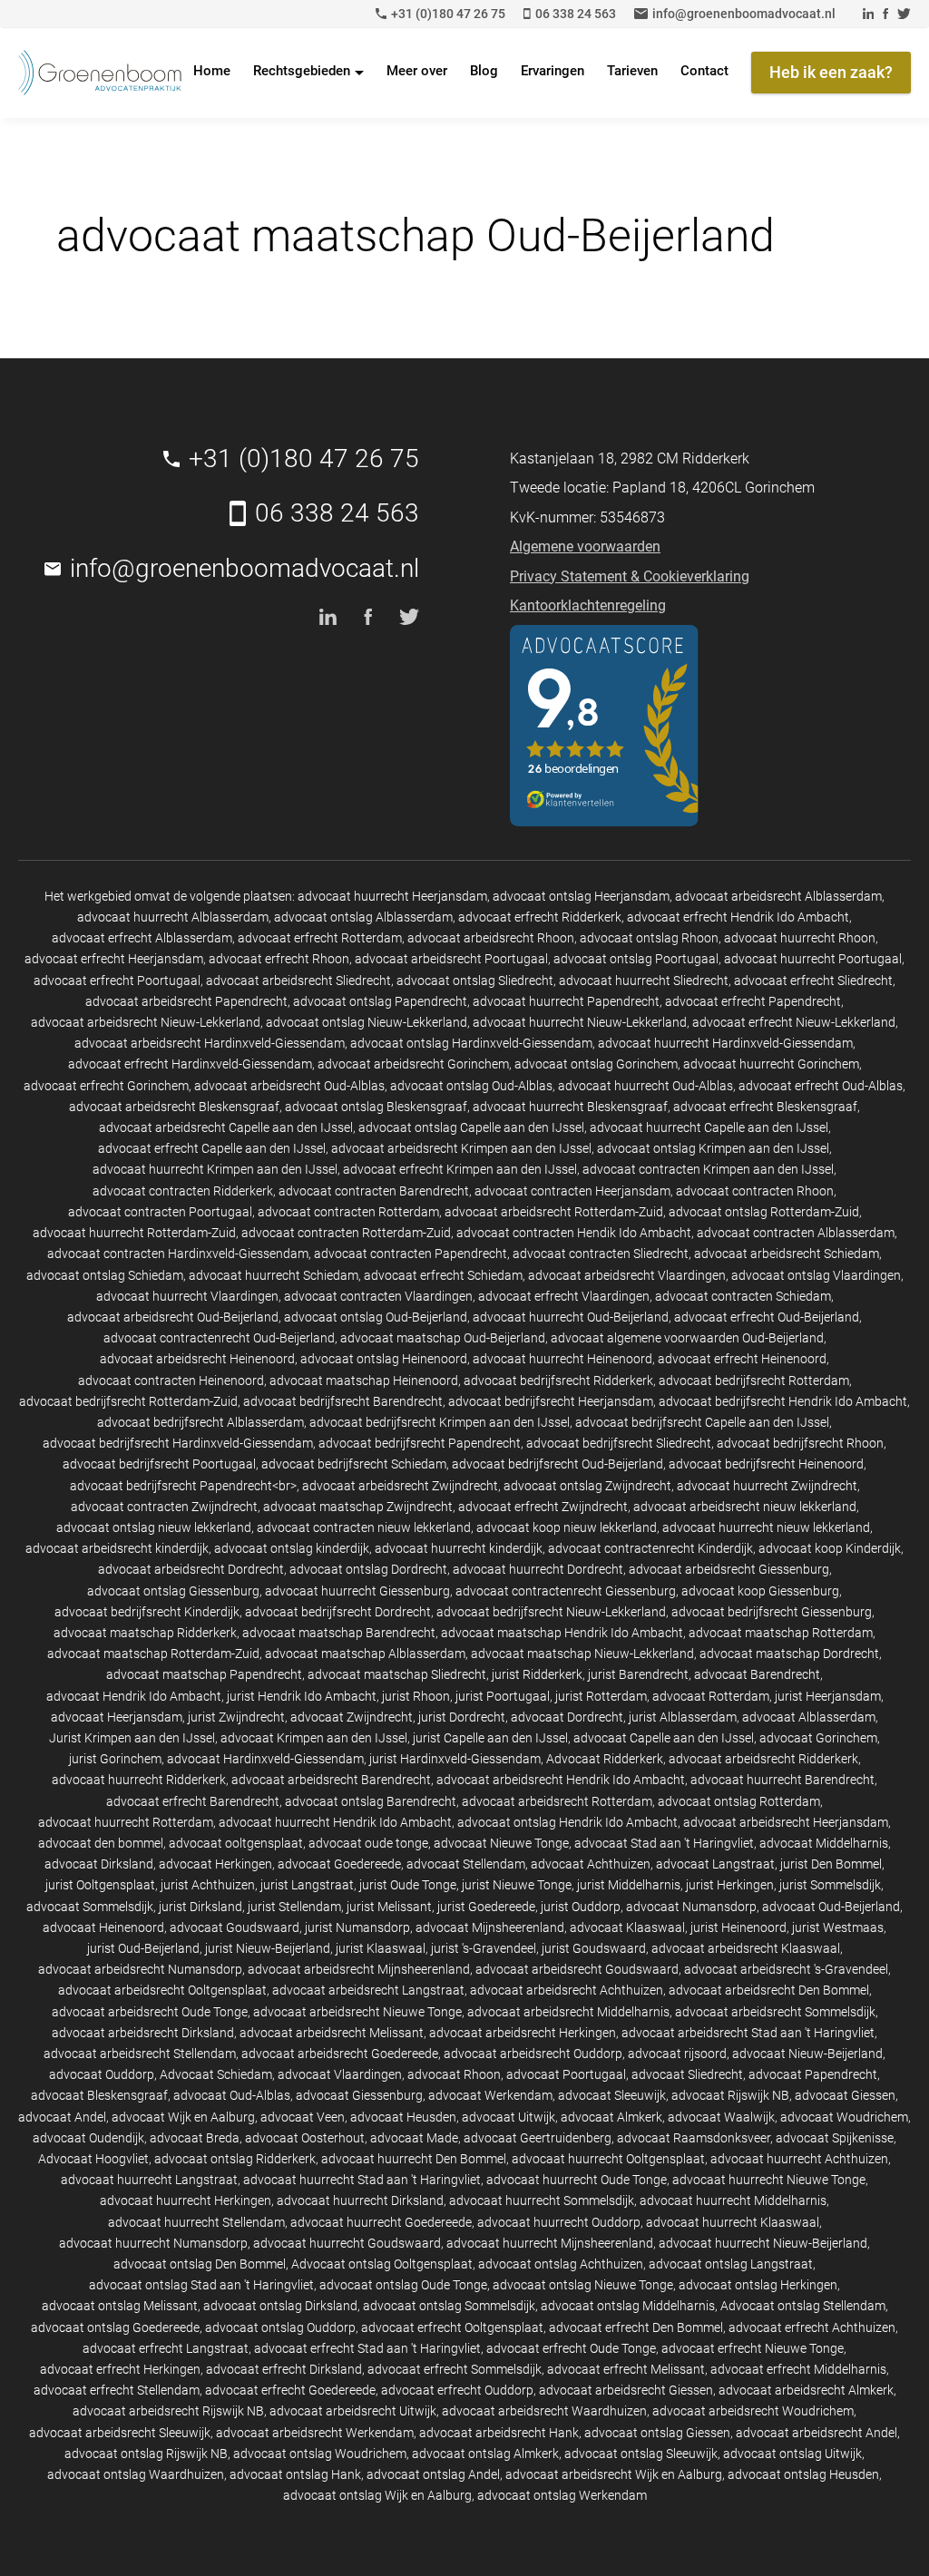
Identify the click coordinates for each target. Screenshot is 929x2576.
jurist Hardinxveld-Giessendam (455, 1759)
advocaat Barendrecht (757, 1674)
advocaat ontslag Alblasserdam (363, 917)
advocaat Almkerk (611, 2117)
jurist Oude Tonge (408, 1885)
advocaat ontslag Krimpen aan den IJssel (713, 1148)
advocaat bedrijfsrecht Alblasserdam (200, 1422)
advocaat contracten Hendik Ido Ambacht (574, 1233)
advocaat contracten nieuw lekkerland (364, 1527)
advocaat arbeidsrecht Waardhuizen (544, 2411)
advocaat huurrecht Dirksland (360, 2200)
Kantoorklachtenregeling (588, 605)
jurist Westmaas (838, 1927)
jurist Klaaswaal (381, 1948)
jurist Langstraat (307, 1885)
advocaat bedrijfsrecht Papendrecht (420, 1443)
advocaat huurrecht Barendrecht (782, 1780)
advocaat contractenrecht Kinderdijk (650, 1548)
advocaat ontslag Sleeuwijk (641, 2454)
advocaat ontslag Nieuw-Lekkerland (367, 1022)
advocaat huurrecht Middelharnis (733, 2200)
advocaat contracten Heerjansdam (572, 1191)
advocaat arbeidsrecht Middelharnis (568, 2012)
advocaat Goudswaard (235, 1927)
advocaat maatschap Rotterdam (781, 1633)
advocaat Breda (195, 2138)
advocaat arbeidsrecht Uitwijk (353, 2411)
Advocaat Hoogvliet (93, 2159)
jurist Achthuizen (208, 1885)
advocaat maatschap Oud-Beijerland (443, 1338)
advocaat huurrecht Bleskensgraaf (570, 1107)
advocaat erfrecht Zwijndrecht (543, 1507)
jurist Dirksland (200, 1907)
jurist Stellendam (294, 1907)
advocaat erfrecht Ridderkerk (540, 917)
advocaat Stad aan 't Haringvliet (664, 1843)
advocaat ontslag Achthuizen (561, 2264)
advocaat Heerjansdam (117, 1717)
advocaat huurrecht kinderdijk (459, 1548)
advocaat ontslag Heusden (803, 2474)
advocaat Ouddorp (102, 2074)
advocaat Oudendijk (88, 2138)
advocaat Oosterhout (305, 2138)
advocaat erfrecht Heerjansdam (114, 959)
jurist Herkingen (730, 1885)
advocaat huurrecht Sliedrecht (644, 981)
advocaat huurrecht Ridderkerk (139, 1780)
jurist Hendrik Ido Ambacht (302, 1696)
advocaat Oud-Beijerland (831, 1907)
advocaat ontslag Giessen (657, 2433)
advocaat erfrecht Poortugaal (117, 981)
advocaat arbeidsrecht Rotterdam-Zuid (554, 1212)
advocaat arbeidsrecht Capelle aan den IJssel (226, 1127)
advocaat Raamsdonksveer (694, 2138)
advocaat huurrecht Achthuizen (799, 2159)
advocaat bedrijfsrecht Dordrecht (338, 1612)
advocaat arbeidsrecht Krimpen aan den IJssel (461, 1148)
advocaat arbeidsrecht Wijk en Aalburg (614, 2474)
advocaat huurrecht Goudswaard (347, 2243)
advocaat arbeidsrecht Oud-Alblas (289, 1086)
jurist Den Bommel (831, 1864)
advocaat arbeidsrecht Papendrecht (186, 1001)
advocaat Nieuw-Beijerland (807, 2054)
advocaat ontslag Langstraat (731, 2264)
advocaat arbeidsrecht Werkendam (315, 2433)
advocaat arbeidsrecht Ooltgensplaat (162, 1990)
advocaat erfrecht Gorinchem (106, 1086)
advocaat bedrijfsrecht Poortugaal (159, 1464)
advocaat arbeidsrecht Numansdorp (140, 1969)
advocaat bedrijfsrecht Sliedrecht (619, 1443)
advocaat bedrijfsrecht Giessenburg (772, 1612)
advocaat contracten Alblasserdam (796, 1233)
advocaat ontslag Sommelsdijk (449, 2306)
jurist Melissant (389, 1907)
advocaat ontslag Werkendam (562, 2495)
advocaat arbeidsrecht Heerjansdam (786, 1822)
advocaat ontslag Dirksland (280, 2306)
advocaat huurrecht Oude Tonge (577, 2180)
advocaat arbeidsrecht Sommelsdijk (775, 2012)
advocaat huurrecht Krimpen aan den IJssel (215, 1169)
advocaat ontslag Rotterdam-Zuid (764, 1212)
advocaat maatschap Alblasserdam (365, 1654)
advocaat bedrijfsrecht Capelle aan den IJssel (702, 1422)
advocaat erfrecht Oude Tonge (571, 2348)
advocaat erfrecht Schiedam (443, 1275)
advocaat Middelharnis (824, 1843)
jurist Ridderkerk (537, 1674)
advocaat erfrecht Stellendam (117, 2390)
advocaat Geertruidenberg (538, 2138)
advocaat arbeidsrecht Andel (817, 2433)
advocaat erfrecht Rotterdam (320, 938)
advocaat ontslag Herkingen (758, 2285)
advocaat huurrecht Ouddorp (559, 2222)
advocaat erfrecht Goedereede (290, 2390)
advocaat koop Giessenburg (760, 1591)
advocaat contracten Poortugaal (160, 1212)
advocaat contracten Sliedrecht (601, 1254)
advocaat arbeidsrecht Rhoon (491, 938)
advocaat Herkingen (215, 1864)
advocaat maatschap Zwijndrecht (358, 1507)
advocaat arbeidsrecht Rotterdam (557, 1801)
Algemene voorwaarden (585, 546)
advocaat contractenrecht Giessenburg (566, 1591)
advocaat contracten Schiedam (743, 1296)
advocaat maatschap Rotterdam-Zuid (153, 1654)
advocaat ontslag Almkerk (485, 2454)
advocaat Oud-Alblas (232, 2095)
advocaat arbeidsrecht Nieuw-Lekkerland (146, 1022)
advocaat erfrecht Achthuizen (812, 2327)
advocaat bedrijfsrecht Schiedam (354, 1464)
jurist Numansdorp (357, 1927)
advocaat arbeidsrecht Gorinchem (413, 1064)
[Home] (100, 73)
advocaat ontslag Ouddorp (280, 2327)
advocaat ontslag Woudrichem (320, 2454)
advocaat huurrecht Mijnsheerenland (550, 2243)
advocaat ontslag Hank (295, 2474)
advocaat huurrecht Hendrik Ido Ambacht (335, 1822)
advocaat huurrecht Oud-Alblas (645, 1086)
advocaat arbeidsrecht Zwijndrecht (400, 1486)
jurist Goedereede (486, 1907)
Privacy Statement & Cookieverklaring (630, 576)
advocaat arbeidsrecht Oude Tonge (150, 2012)
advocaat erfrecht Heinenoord (742, 1359)
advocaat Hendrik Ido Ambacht (134, 1696)
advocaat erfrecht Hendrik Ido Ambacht (738, 917)
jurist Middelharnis (629, 1885)
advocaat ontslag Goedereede (115, 2327)
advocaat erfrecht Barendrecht (193, 1801)
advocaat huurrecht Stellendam (196, 2222)
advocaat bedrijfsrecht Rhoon (800, 1443)
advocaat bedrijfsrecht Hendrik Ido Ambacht (783, 1401)
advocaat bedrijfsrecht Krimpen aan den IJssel (440, 1422)
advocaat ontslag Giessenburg (173, 1591)
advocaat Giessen (845, 2095)
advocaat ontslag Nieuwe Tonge (583, 2285)
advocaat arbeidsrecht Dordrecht (191, 1569)
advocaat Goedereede (339, 1864)
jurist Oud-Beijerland (143, 1948)
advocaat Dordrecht (567, 1717)
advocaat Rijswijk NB (730, 2095)
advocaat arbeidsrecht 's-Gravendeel (786, 1969)
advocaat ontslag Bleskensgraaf (376, 1107)
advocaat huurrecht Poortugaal (813, 959)
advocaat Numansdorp (691, 1907)
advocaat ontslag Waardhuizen (136, 2474)
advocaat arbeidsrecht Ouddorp (533, 2054)
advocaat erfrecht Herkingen (120, 2369)
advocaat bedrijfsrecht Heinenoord (766, 1464)
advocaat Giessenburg (359, 2095)
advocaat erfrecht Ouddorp (457, 2390)
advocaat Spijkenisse (835, 2138)
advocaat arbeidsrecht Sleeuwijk (120, 2433)
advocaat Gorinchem (818, 1738)
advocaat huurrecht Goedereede (381, 2222)
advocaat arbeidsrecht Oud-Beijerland (173, 1317)
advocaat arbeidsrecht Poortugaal (451, 959)
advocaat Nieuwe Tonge (501, 1843)
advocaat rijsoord (677, 2054)
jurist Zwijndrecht (236, 1717)
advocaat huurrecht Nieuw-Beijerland (763, 2243)
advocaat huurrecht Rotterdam (126, 1822)
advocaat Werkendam (490, 2095)
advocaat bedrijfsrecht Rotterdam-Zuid (128, 1401)
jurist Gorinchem (115, 1759)
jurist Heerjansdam (828, 1696)
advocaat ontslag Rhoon (649, 938)
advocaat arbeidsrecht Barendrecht (331, 1780)
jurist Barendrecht (638, 1674)
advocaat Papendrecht (813, 2074)
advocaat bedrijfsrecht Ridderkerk (558, 1381)
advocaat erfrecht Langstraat (166, 2348)
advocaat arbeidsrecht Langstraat (368, 1990)
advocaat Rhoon (454, 2074)
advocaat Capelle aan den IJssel (664, 1738)
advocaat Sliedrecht (687, 2074)
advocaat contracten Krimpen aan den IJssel (708, 1169)
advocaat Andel (62, 2117)
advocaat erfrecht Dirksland (284, 2369)
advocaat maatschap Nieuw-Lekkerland (582, 1654)
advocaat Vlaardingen (340, 2074)
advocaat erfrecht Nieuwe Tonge (753, 2348)
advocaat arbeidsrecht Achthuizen (567, 1990)
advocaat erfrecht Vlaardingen (564, 1296)
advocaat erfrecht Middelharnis (798, 2369)
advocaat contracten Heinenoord (171, 1381)
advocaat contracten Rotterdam (348, 1212)
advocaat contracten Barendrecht (374, 1191)
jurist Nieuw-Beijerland (268, 1948)
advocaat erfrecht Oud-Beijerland (767, 1317)
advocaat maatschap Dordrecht (789, 1654)
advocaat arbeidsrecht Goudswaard (577, 1969)
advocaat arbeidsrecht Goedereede (340, 2054)
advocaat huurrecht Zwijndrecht (767, 1486)
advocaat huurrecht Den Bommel (414, 2159)
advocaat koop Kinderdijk (830, 1548)
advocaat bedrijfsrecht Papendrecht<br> (183, 1486)
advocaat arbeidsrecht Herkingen (523, 2033)
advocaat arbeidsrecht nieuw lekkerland (745, 1507)
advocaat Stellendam (466, 1864)
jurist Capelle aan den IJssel (490, 1738)
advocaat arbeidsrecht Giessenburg (729, 1569)
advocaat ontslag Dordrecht (368, 1569)
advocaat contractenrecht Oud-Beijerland (219, 1338)
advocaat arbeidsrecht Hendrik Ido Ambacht (561, 1780)
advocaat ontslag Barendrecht (371, 1801)
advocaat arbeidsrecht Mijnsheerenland (359, 1969)
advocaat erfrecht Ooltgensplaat (452, 2327)
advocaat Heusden (403, 2117)
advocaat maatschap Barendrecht (339, 1633)
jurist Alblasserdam (683, 1717)
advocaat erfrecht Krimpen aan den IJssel (460, 1169)
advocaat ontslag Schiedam (105, 1275)
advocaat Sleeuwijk (612, 2095)
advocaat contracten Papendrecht (411, 1254)
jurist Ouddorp (581, 1907)
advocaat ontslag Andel (433, 2474)
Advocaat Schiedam (216, 2074)
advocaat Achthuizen (591, 1864)
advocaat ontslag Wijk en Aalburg (377, 2495)
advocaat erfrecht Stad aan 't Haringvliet (367, 2348)
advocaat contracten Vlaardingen (378, 1296)
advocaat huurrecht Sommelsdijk (542, 2200)
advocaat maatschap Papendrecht (204, 1674)
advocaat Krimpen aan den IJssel (314, 1738)
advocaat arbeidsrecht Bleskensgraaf (174, 1107)
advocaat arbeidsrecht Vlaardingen (627, 1275)
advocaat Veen (303, 2117)
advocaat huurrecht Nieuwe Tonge (769, 2180)
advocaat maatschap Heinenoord (364, 1381)
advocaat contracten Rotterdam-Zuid (346, 1233)
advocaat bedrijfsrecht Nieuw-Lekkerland (551, 1612)
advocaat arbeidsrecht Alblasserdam (778, 896)
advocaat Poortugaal (566, 2074)
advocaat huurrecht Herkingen (186, 2200)
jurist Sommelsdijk (830, 1885)
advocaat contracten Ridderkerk (183, 1191)
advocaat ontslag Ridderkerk (235, 2159)
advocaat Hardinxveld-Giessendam (265, 1759)
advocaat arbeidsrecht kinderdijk (117, 1548)
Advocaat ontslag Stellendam (803, 2306)
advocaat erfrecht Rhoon (279, 959)
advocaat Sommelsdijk (90, 1907)
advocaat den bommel (101, 1843)
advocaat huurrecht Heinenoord (562, 1359)
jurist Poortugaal (503, 1696)
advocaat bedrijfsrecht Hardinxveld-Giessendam (178, 1443)
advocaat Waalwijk (721, 2117)
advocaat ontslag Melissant (120, 2306)
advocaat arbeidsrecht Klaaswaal (746, 1948)
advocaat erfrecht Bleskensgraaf (765, 1107)
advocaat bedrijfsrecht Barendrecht (343, 1401)
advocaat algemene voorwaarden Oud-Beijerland (687, 1338)
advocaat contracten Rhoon (755, 1191)
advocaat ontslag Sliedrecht (475, 981)
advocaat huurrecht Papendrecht (566, 1001)
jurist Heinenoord (738, 1927)
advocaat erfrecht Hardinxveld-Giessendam (190, 1064)
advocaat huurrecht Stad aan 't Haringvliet (362, 2180)
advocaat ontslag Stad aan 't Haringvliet (201, 2285)
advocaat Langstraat (715, 1864)
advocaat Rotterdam (711, 1696)
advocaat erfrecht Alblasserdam (142, 938)
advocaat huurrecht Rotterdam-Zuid (134, 1233)
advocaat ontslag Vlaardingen (816, 1275)
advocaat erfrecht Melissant (626, 2369)
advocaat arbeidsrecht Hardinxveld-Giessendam (210, 1043)
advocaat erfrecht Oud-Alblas (821, 1086)
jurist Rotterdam (601, 1696)
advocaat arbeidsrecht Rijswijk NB (168, 2411)
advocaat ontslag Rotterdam (739, 1801)
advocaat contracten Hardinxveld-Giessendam (178, 1254)
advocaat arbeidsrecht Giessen (626, 2390)
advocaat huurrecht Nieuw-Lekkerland (580, 1022)
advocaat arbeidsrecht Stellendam (140, 2054)
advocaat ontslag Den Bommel (200, 2264)
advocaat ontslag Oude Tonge (403, 2285)
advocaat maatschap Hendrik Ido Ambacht (562, 1633)
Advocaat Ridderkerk (605, 1759)
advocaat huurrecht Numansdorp (153, 2243)
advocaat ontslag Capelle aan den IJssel (471, 1127)
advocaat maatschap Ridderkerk (145, 1633)
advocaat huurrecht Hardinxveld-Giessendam (725, 1043)
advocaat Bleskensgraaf (99, 2095)
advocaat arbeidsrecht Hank (499, 2433)
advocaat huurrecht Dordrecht (538, 1569)
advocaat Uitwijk (509, 2117)
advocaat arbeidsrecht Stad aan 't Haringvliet (748, 2033)
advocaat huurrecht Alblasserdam (173, 917)
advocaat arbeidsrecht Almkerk (806, 2390)
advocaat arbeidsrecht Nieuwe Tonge (357, 2012)
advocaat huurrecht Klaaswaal (733, 2222)
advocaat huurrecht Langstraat (149, 2180)
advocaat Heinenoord (103, 1927)
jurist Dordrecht (462, 1717)
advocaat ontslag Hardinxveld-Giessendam (471, 1043)
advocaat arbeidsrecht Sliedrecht (298, 981)
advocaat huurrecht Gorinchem (771, 1064)
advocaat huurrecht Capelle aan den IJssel (709, 1127)
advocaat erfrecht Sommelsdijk (455, 2369)
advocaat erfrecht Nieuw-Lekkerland (794, 1022)
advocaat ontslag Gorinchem (596, 1064)
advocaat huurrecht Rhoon (800, 938)
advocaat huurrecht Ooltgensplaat (608, 2159)
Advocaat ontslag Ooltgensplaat (382, 2264)
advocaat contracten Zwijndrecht (164, 1507)
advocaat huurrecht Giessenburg (357, 1591)
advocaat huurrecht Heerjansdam (392, 896)
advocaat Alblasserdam (809, 1717)
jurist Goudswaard (594, 1948)
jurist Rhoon (416, 1696)
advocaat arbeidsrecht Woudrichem (753, 2411)
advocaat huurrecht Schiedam (274, 1275)
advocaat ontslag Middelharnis (628, 2306)
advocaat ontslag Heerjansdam (581, 896)
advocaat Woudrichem (844, 2117)
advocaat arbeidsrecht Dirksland (143, 2033)
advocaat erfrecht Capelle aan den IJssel (212, 1148)
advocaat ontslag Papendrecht (380, 1001)
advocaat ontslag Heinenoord (384, 1359)
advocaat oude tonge (368, 1843)
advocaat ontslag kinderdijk (292, 1548)
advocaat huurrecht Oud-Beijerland (571, 1317)
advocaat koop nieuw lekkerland (567, 1527)
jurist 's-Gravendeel (484, 1948)
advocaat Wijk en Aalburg (183, 2117)
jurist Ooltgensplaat (100, 1885)
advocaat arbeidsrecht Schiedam (787, 1254)
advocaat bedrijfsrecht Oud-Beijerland (557, 1464)
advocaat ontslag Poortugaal (636, 959)
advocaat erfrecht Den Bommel (636, 2327)
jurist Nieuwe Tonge (517, 1885)
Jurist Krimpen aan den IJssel (132, 1738)
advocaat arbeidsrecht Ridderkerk (763, 1759)
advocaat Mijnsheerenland (490, 1927)
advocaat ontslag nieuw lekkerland (154, 1527)
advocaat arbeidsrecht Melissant (332, 2033)
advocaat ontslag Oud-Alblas (471, 1086)
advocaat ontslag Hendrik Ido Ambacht (567, 1822)
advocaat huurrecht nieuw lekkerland (766, 1527)
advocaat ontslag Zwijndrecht (587, 1486)
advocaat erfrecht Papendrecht (753, 1001)
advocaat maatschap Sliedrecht (397, 1674)
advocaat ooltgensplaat (236, 1843)
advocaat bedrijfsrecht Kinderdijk (147, 1612)
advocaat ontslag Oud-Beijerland (376, 1317)
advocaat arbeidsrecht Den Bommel (769, 1990)
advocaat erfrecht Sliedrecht (813, 981)
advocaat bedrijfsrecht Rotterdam (754, 1381)
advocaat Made (414, 2138)
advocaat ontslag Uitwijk (792, 2454)
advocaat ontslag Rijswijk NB (146, 2454)
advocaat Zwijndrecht (352, 1717)
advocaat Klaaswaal (627, 1927)
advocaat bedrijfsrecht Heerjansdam (551, 1401)
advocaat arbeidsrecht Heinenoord (197, 1359)
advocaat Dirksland (99, 1864)
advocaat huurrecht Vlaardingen (187, 1296)
